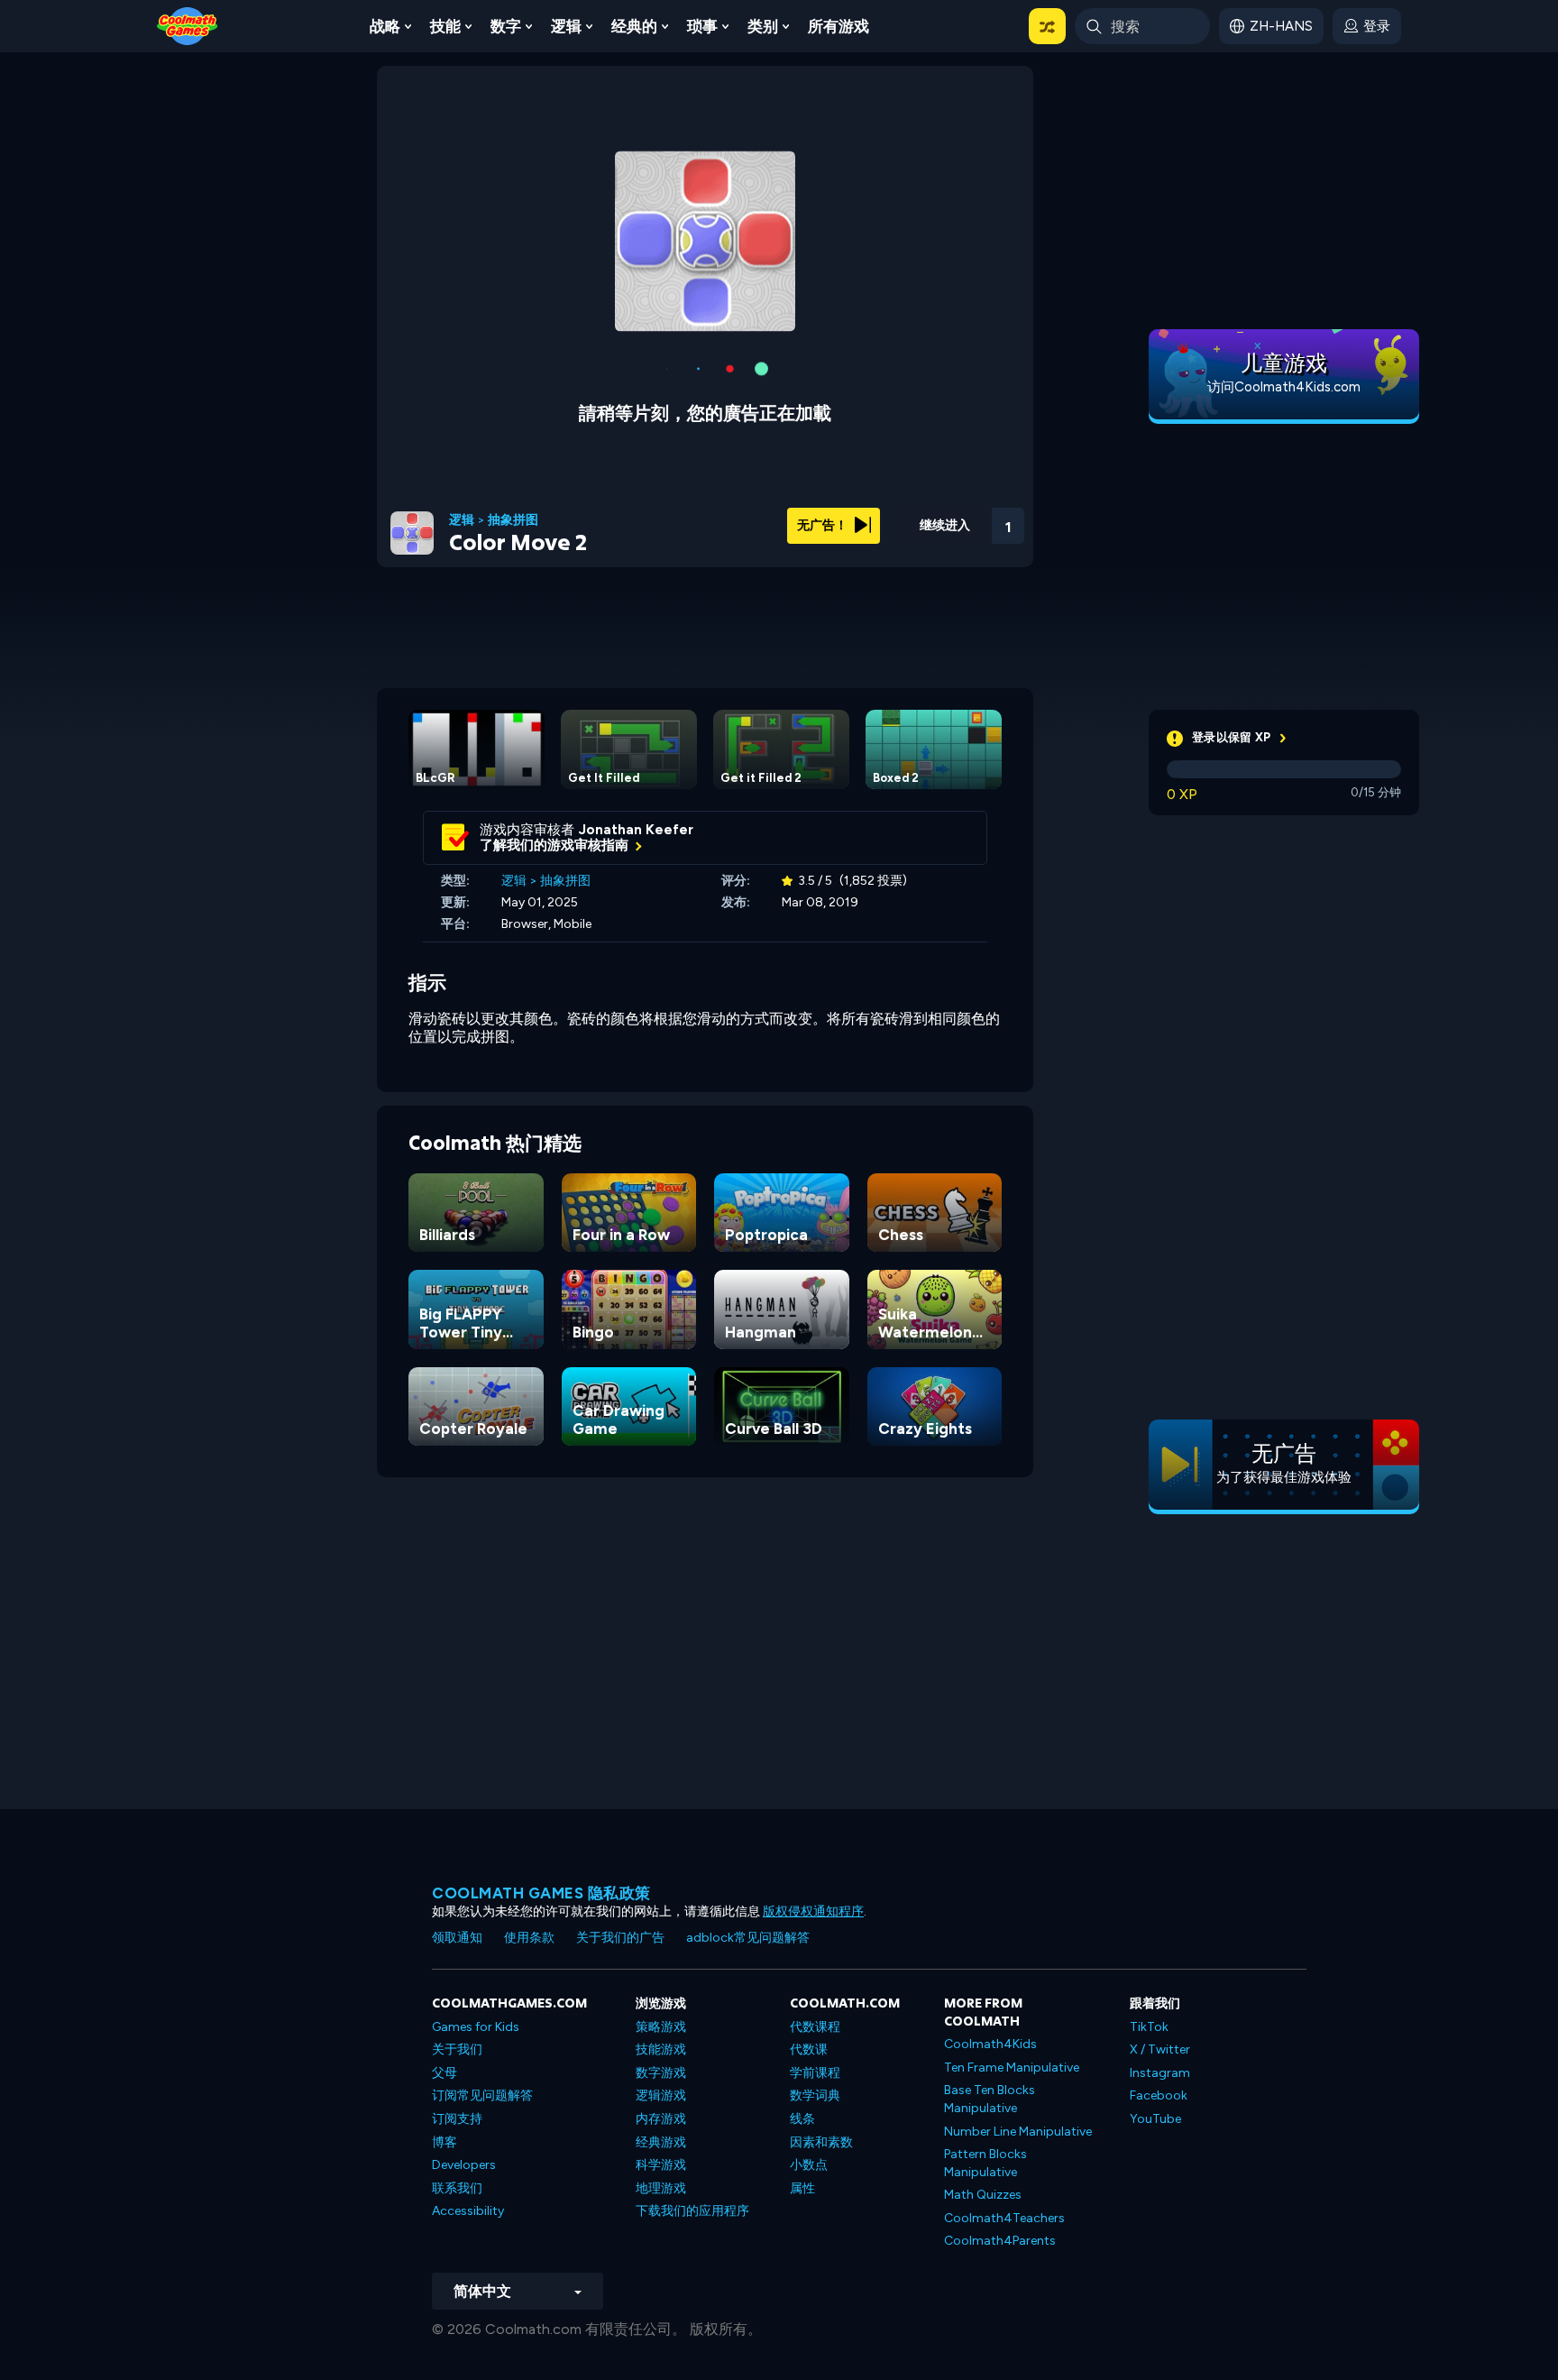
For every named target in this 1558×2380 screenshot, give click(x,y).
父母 (444, 2073)
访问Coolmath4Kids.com (1284, 387)
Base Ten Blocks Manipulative (990, 2099)
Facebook (1159, 2095)
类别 (763, 26)
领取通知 (457, 1938)
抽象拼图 (513, 506)
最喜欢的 (912, 534)
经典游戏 (661, 2142)
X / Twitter (1160, 2049)
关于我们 (457, 2049)
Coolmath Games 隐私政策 (541, 1893)
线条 (802, 2119)
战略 (385, 26)
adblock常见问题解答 (748, 1938)
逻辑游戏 (661, 2095)
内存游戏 (661, 2119)
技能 (445, 26)
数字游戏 (661, 2073)
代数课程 (815, 2027)
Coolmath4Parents (1000, 2241)
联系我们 (457, 2188)
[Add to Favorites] (912, 504)
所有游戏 (839, 26)
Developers (464, 2165)
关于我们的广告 (620, 1938)
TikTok (1149, 2027)
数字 (506, 26)
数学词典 (815, 2095)
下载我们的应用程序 (692, 2211)
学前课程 (815, 2073)
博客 (444, 2142)
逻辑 (566, 26)
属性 (802, 2188)
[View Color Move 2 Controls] (959, 506)
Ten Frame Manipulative (1012, 2068)
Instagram (1160, 2073)
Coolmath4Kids (990, 2044)
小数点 (809, 2165)
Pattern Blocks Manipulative (985, 2163)
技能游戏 (661, 2049)
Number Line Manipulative (1018, 2132)
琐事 (702, 26)
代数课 (809, 2049)
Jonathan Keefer (636, 815)
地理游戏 (661, 2188)
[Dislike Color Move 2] (865, 506)
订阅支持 (457, 2119)
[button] (1047, 26)
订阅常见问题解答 (482, 2095)
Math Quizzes (983, 2195)
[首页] (188, 25)
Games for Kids (476, 2027)
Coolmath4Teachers (1004, 2218)
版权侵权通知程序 (813, 1911)
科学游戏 (661, 2165)
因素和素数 (821, 2142)
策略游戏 (661, 2027)
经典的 (634, 26)
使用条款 (529, 1938)
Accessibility (468, 2211)
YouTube (1155, 2119)
